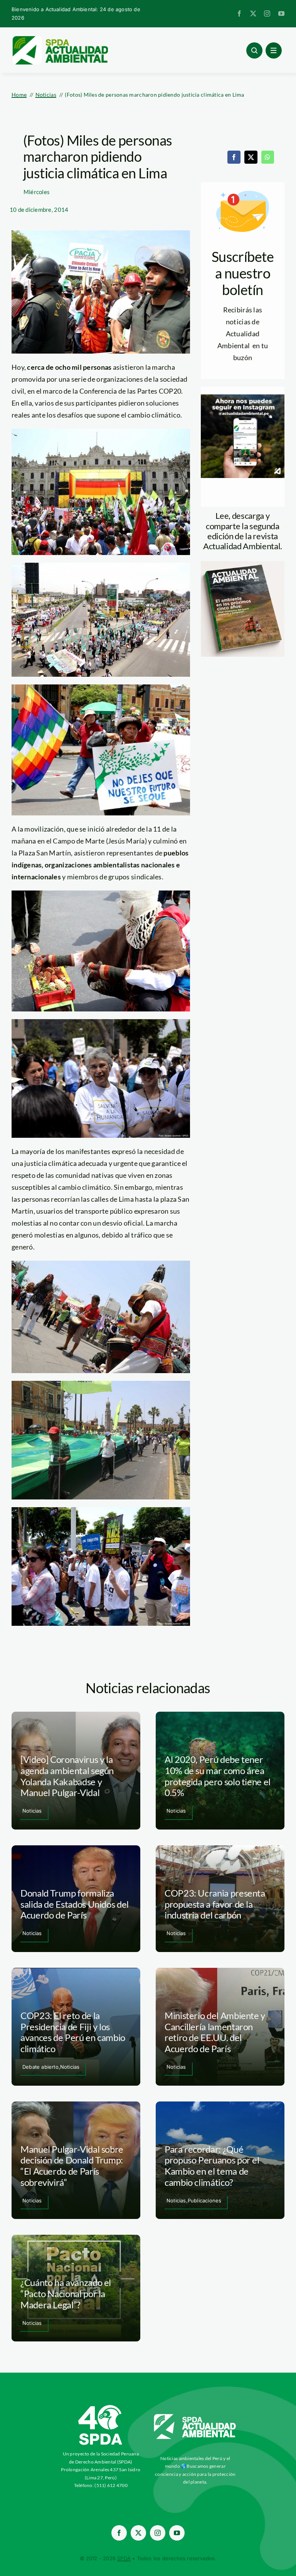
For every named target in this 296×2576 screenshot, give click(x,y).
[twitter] (253, 13)
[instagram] (267, 13)
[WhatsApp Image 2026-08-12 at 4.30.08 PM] (243, 565)
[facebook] (239, 13)
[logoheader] (60, 39)
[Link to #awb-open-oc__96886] (254, 50)
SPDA (124, 2558)
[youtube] (281, 13)
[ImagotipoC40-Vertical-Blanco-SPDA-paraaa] (101, 2407)
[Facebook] (234, 157)
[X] (251, 157)
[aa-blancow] (195, 2417)
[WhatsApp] (267, 157)
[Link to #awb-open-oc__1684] (274, 50)
